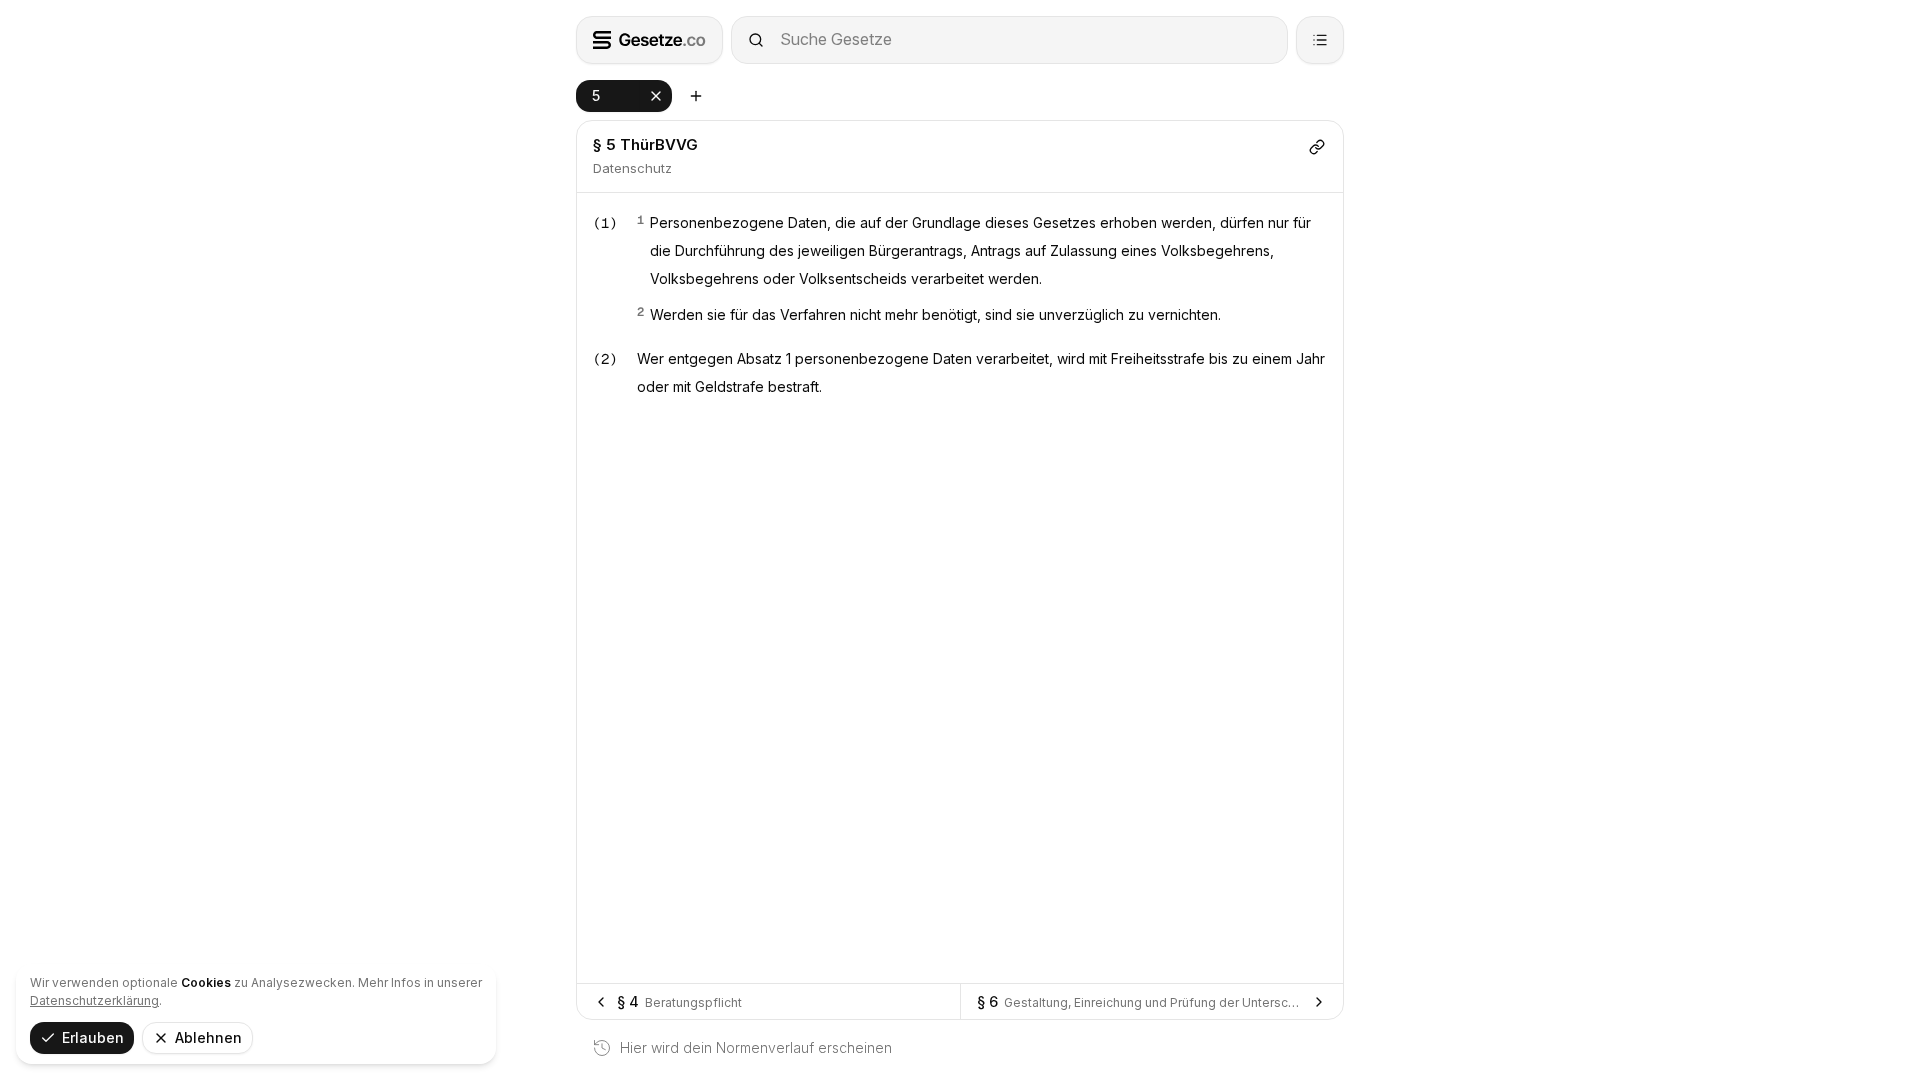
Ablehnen (208, 1037)
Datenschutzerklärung (94, 1000)
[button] (624, 96)
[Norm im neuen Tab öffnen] (696, 96)
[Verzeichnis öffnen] (1320, 40)
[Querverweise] (1317, 147)
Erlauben (93, 1037)
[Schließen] (656, 96)
